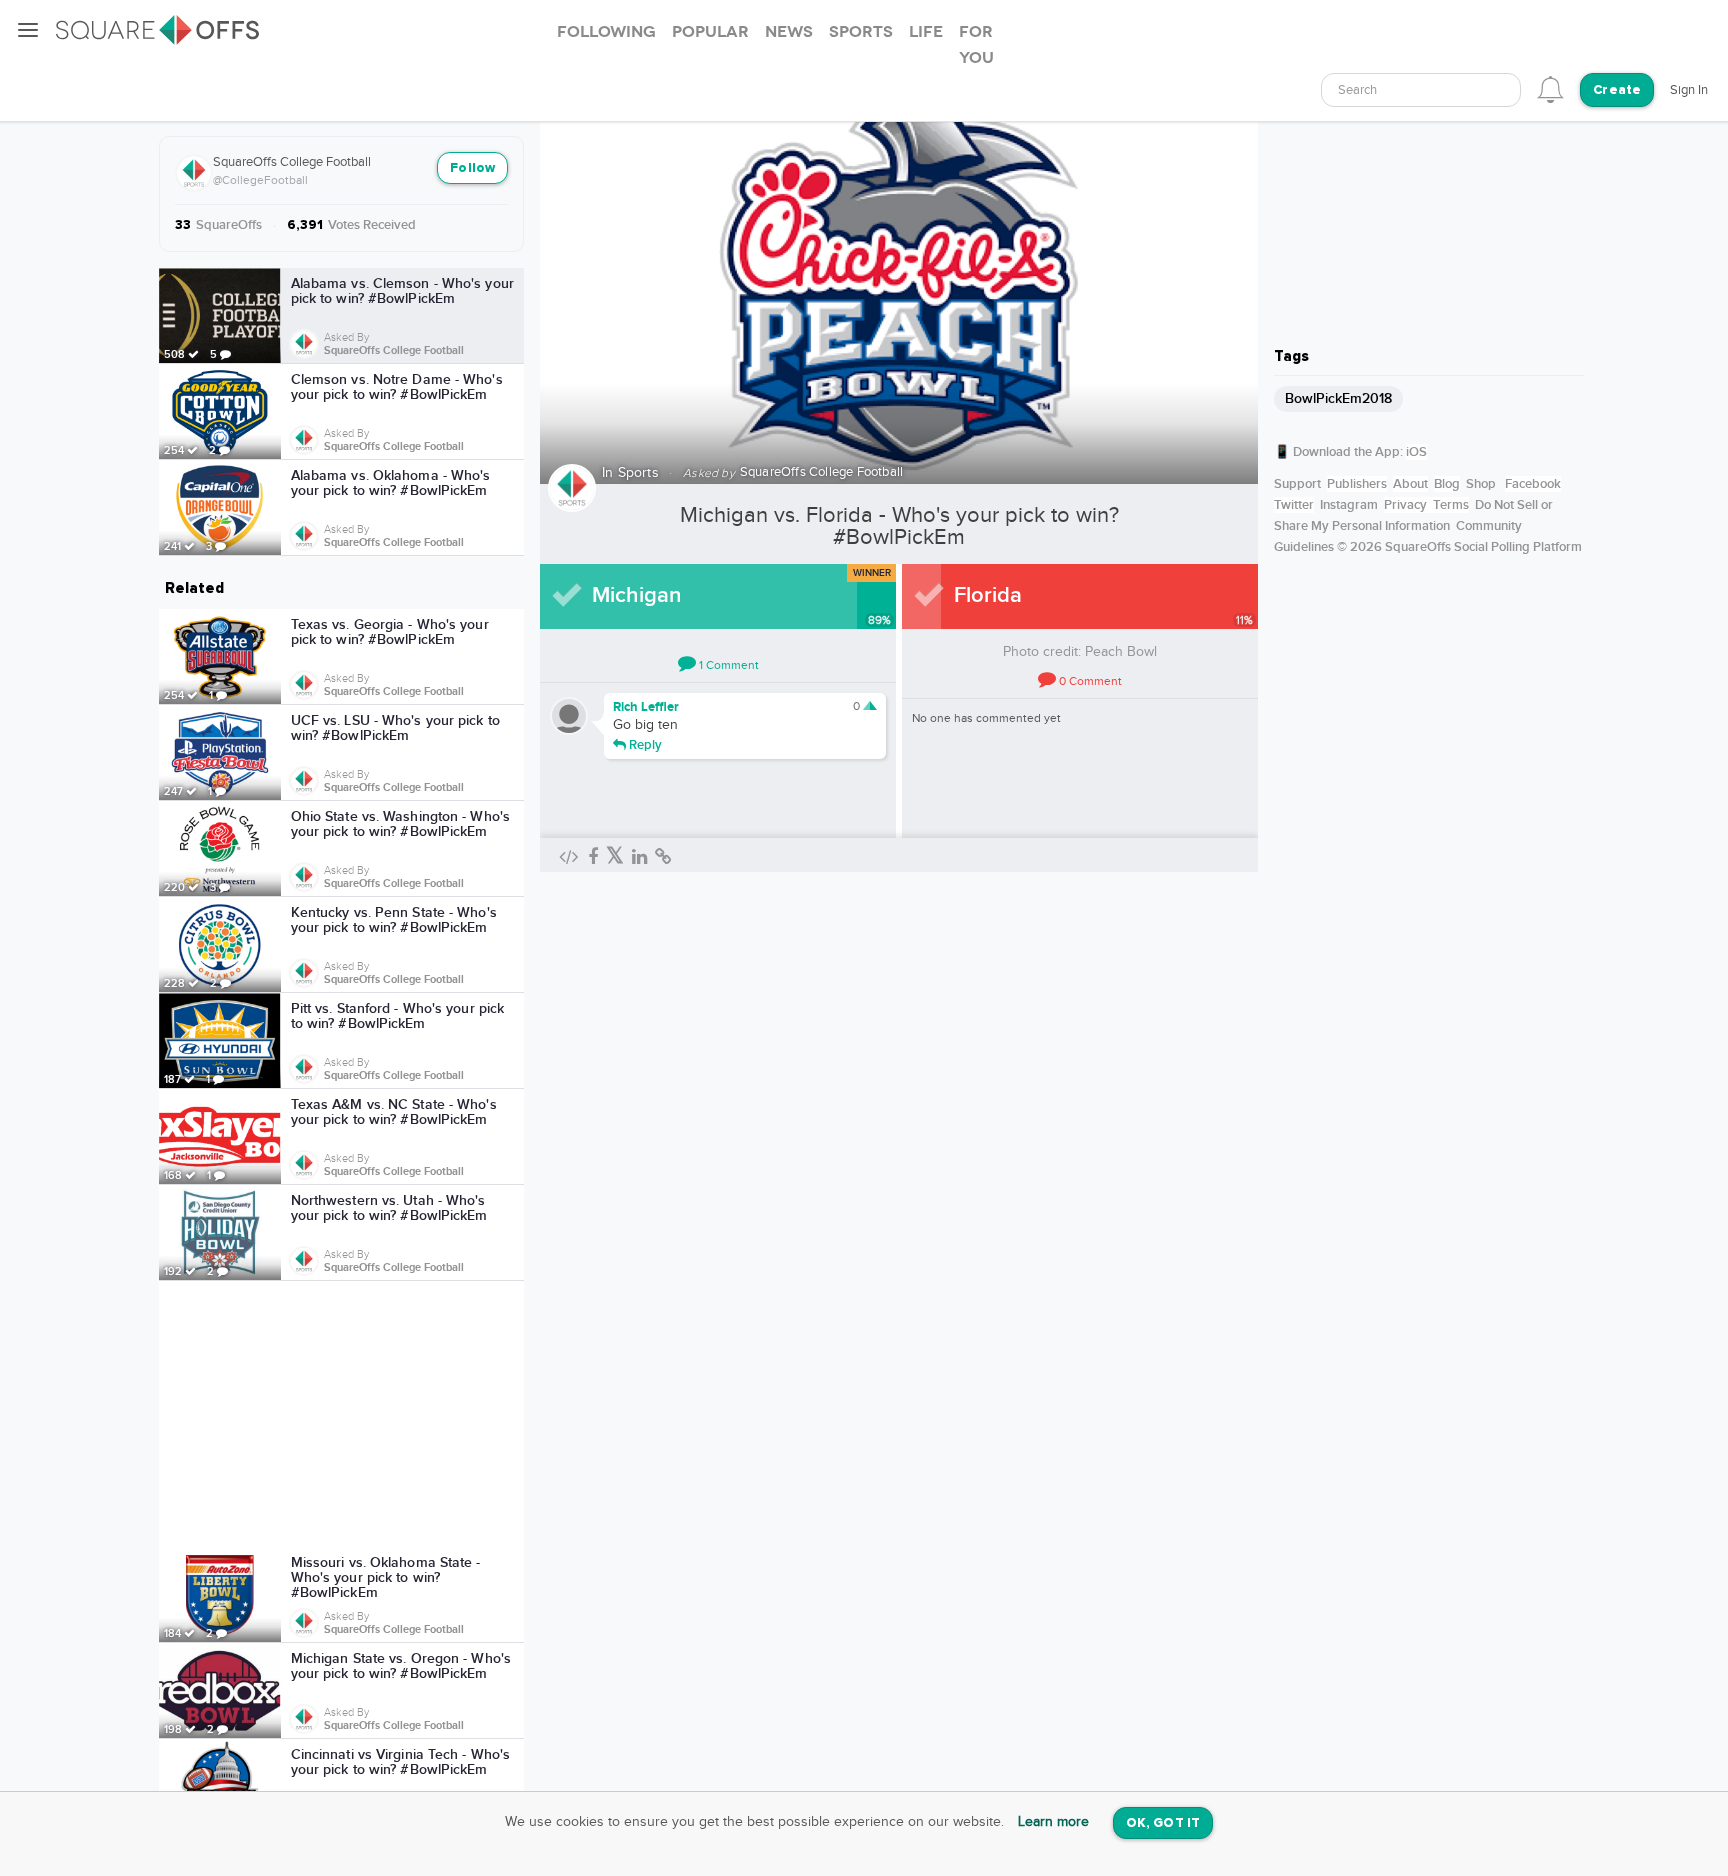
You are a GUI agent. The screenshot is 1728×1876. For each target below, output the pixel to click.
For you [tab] (976, 45)
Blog (1447, 484)
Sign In (1689, 90)
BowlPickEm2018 (1338, 398)
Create (1617, 90)
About (1410, 484)
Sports (638, 473)
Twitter (1294, 505)
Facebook (1533, 484)
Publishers (1357, 484)
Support (1297, 484)
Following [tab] (606, 32)
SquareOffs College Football (292, 162)
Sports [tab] (861, 32)
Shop (1481, 484)
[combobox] (1421, 90)
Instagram (1349, 505)
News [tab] (789, 32)
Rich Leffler (646, 707)
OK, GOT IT (1163, 1823)
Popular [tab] (710, 32)
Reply (644, 744)
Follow (472, 168)
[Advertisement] (342, 1414)
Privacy (1405, 505)
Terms (1451, 505)
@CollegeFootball (260, 180)
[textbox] (1421, 90)
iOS (1416, 452)
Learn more (1053, 1822)
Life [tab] (926, 32)
